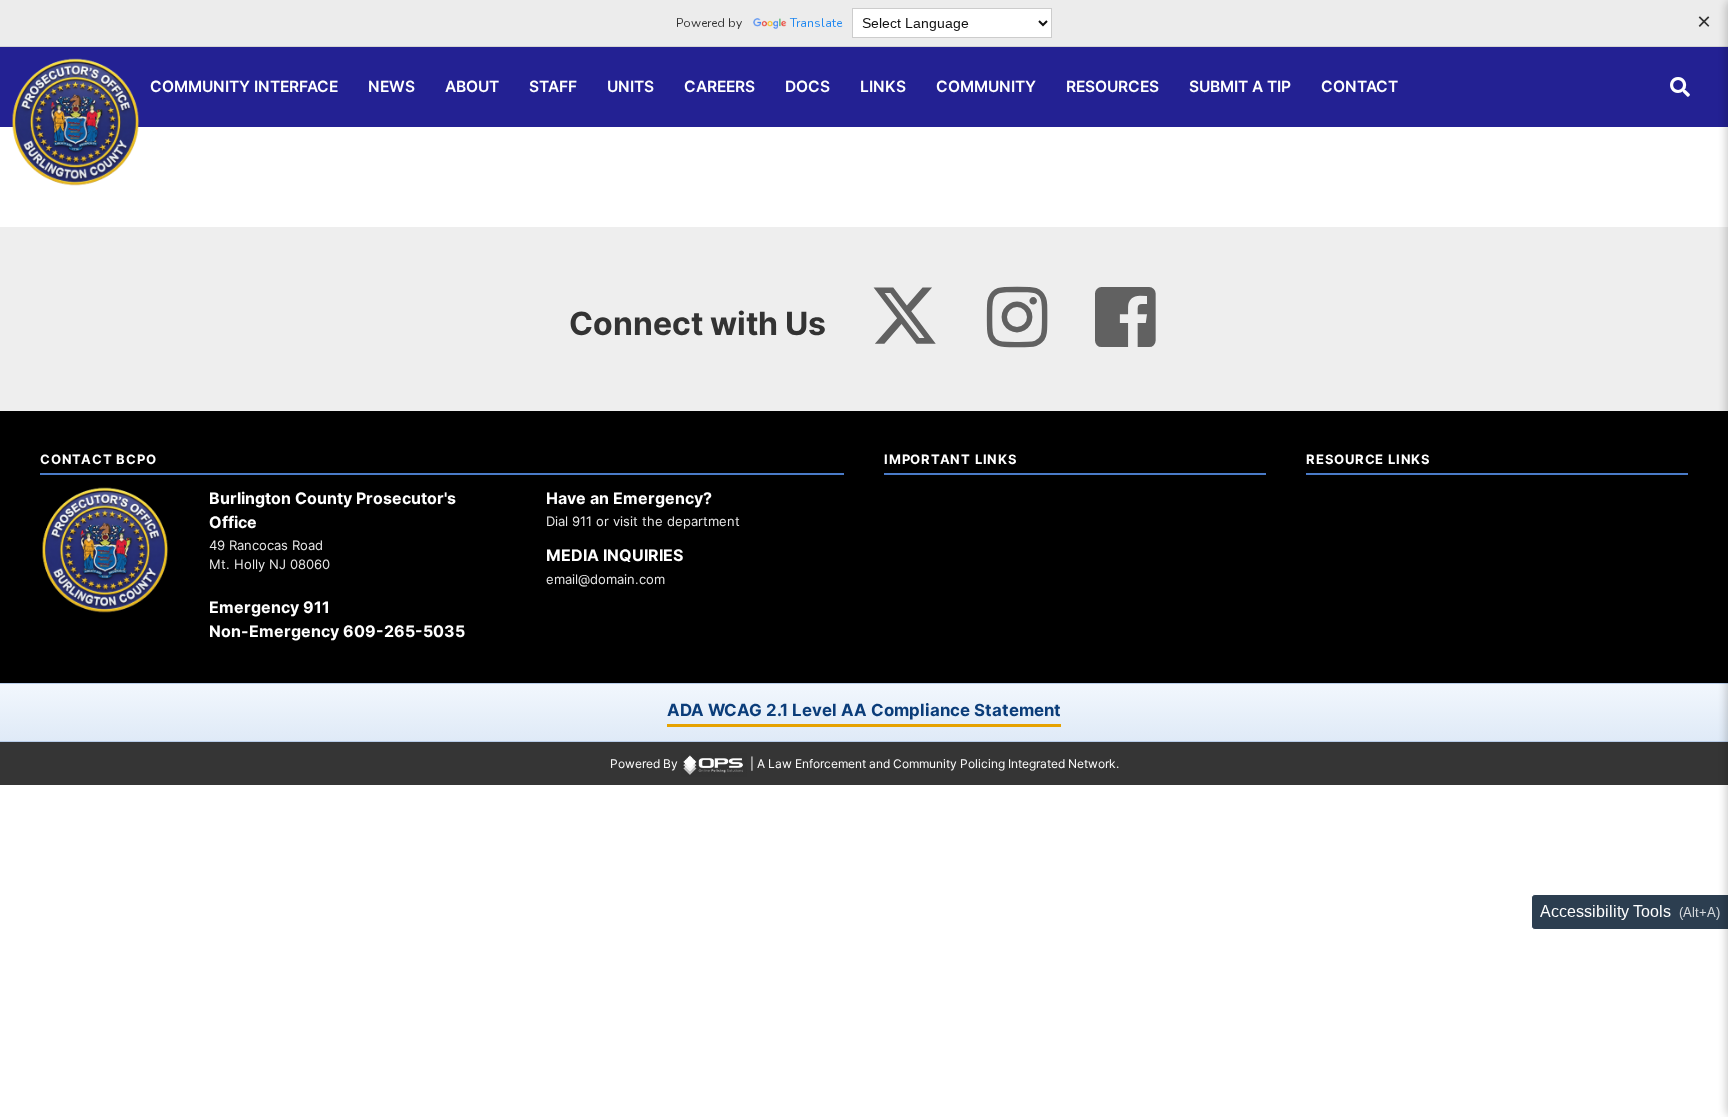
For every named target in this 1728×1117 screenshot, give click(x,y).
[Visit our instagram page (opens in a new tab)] (1017, 317)
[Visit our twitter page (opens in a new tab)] (904, 308)
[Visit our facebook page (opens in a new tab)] (1125, 317)
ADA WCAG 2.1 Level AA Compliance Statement (864, 710)
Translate (816, 23)
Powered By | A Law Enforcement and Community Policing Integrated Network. (864, 763)
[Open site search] (1680, 87)
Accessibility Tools (1605, 911)
